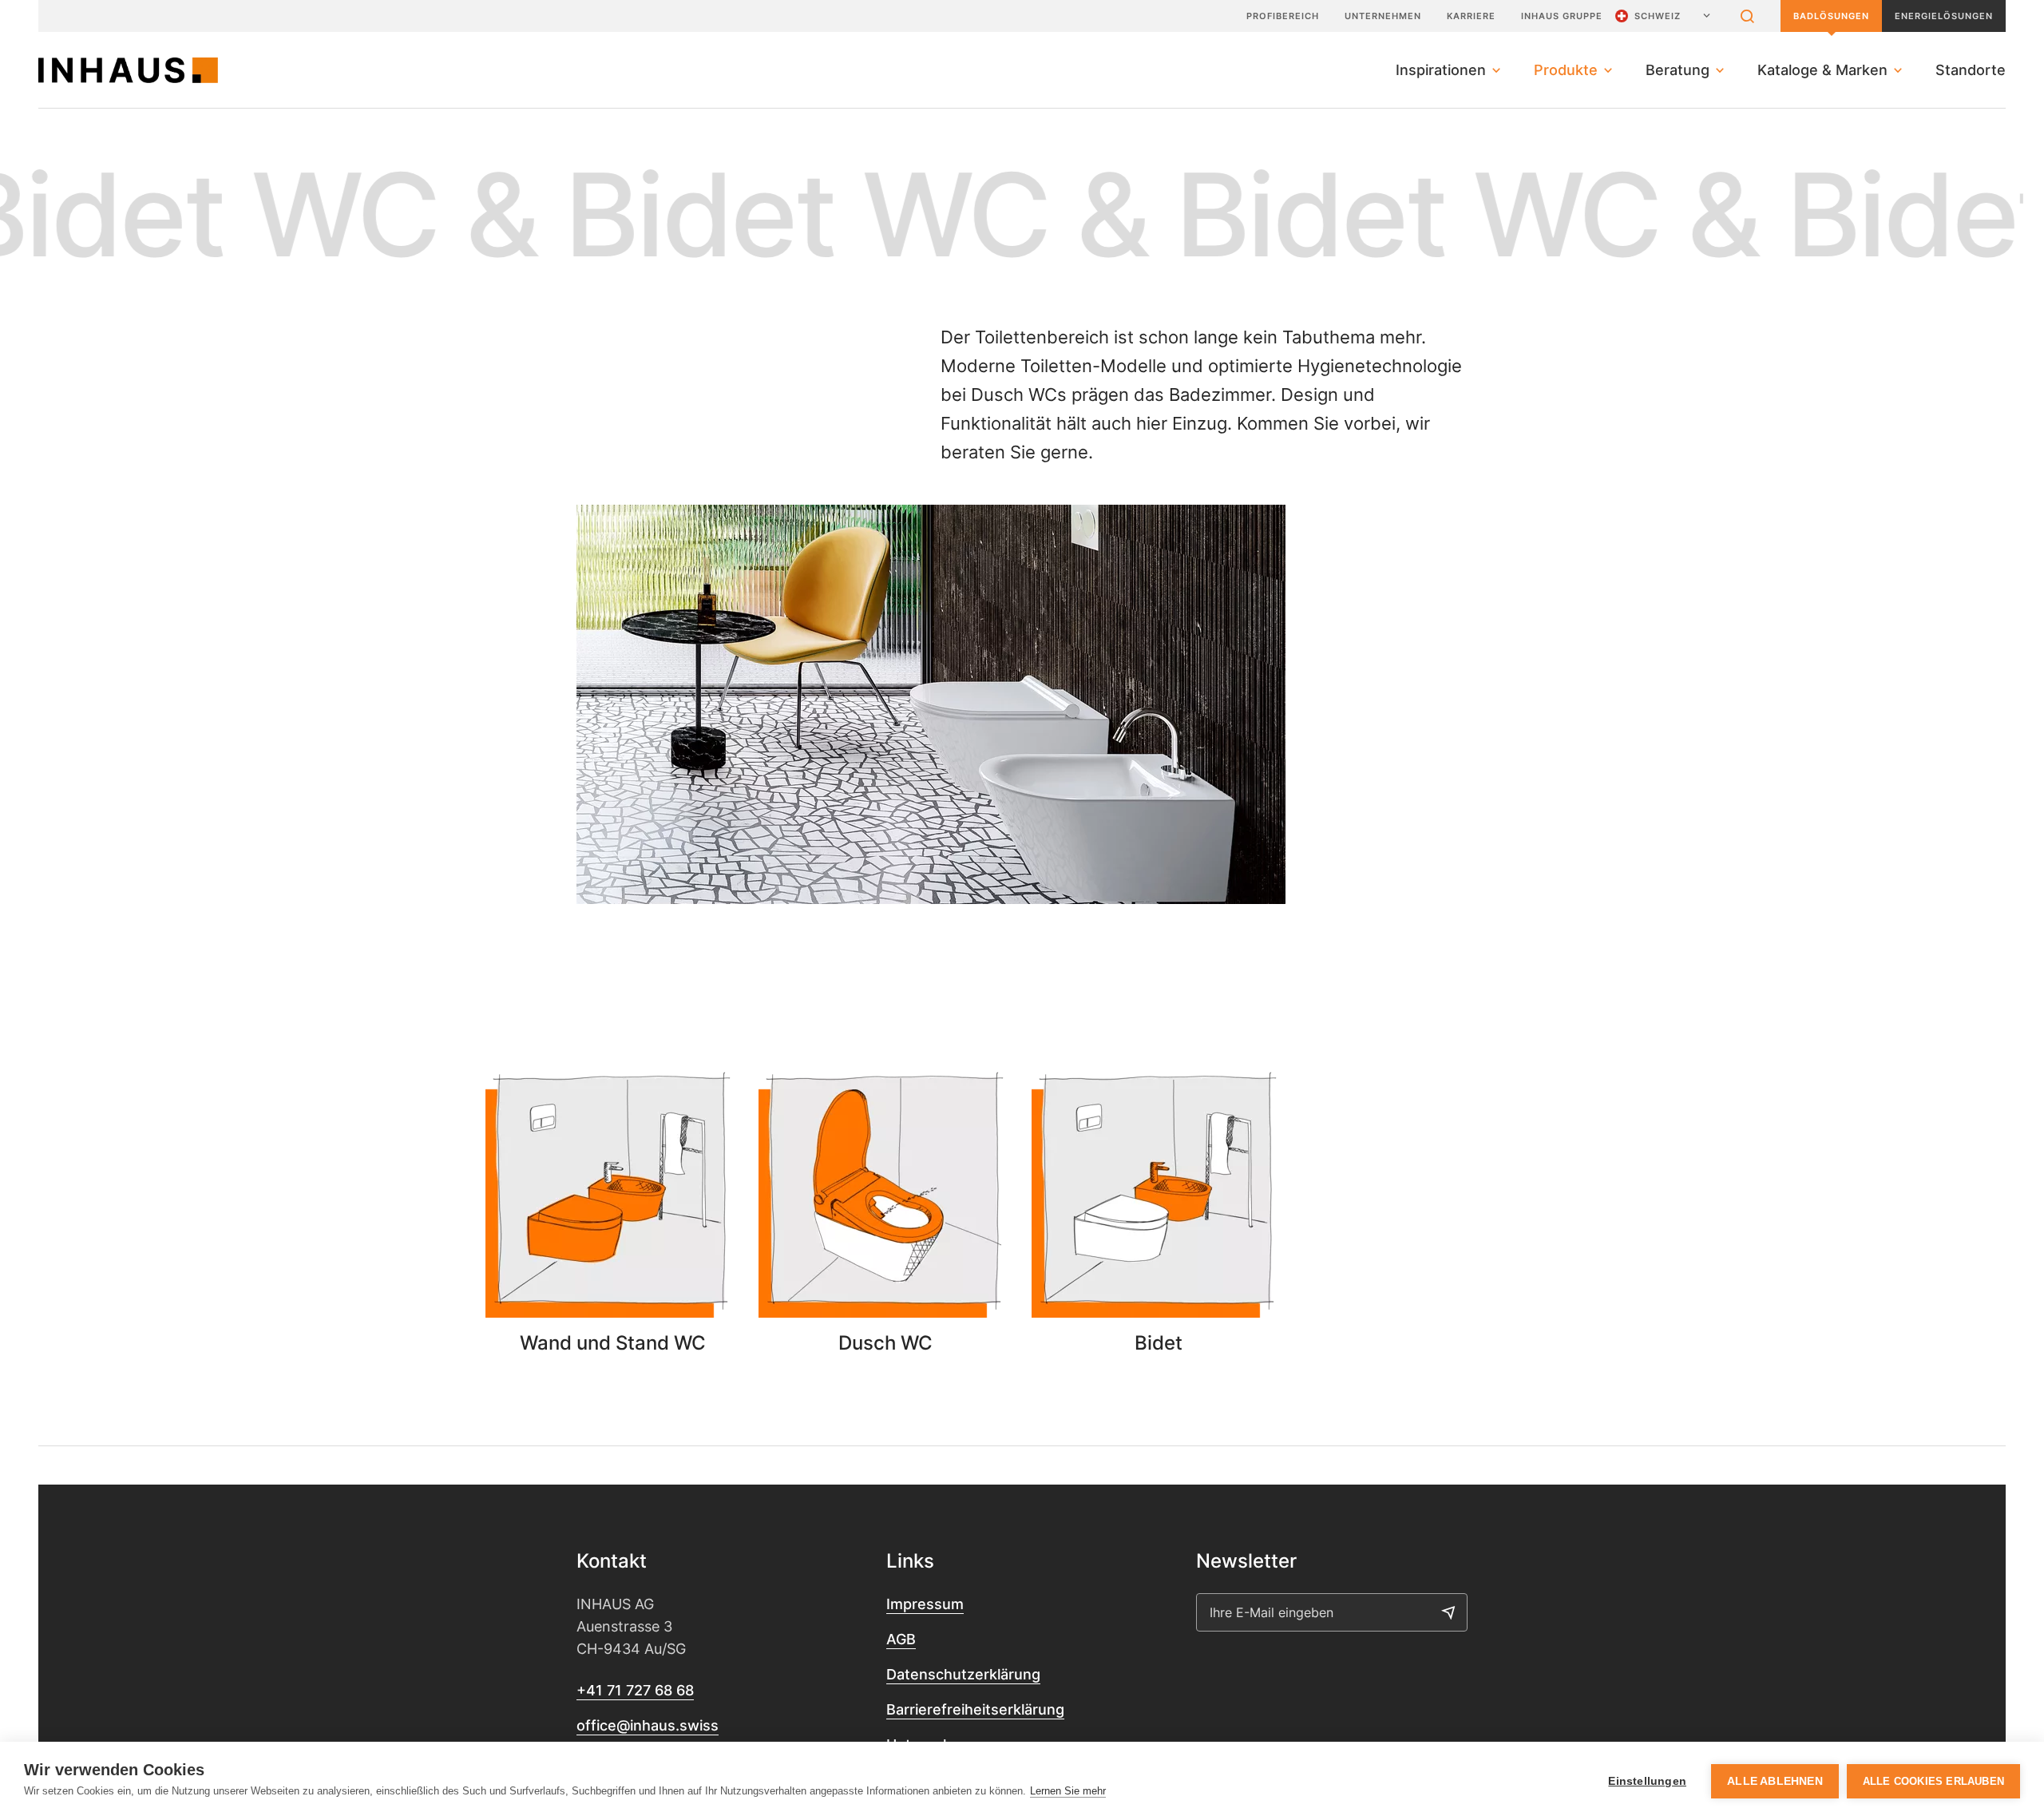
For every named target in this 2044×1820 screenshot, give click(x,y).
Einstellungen (1647, 1781)
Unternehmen (1383, 16)
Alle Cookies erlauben (1933, 1781)
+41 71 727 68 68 (635, 1690)
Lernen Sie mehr (1068, 1791)
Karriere (1471, 16)
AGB (901, 1639)
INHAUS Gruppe (1562, 16)
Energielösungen (1944, 16)
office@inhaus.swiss (648, 1725)
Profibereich (1283, 16)
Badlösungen (1831, 16)
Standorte (1971, 70)
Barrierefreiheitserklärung (975, 1709)
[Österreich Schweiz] (1664, 16)
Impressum (925, 1604)
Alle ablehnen (1775, 1781)
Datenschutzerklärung (963, 1674)
